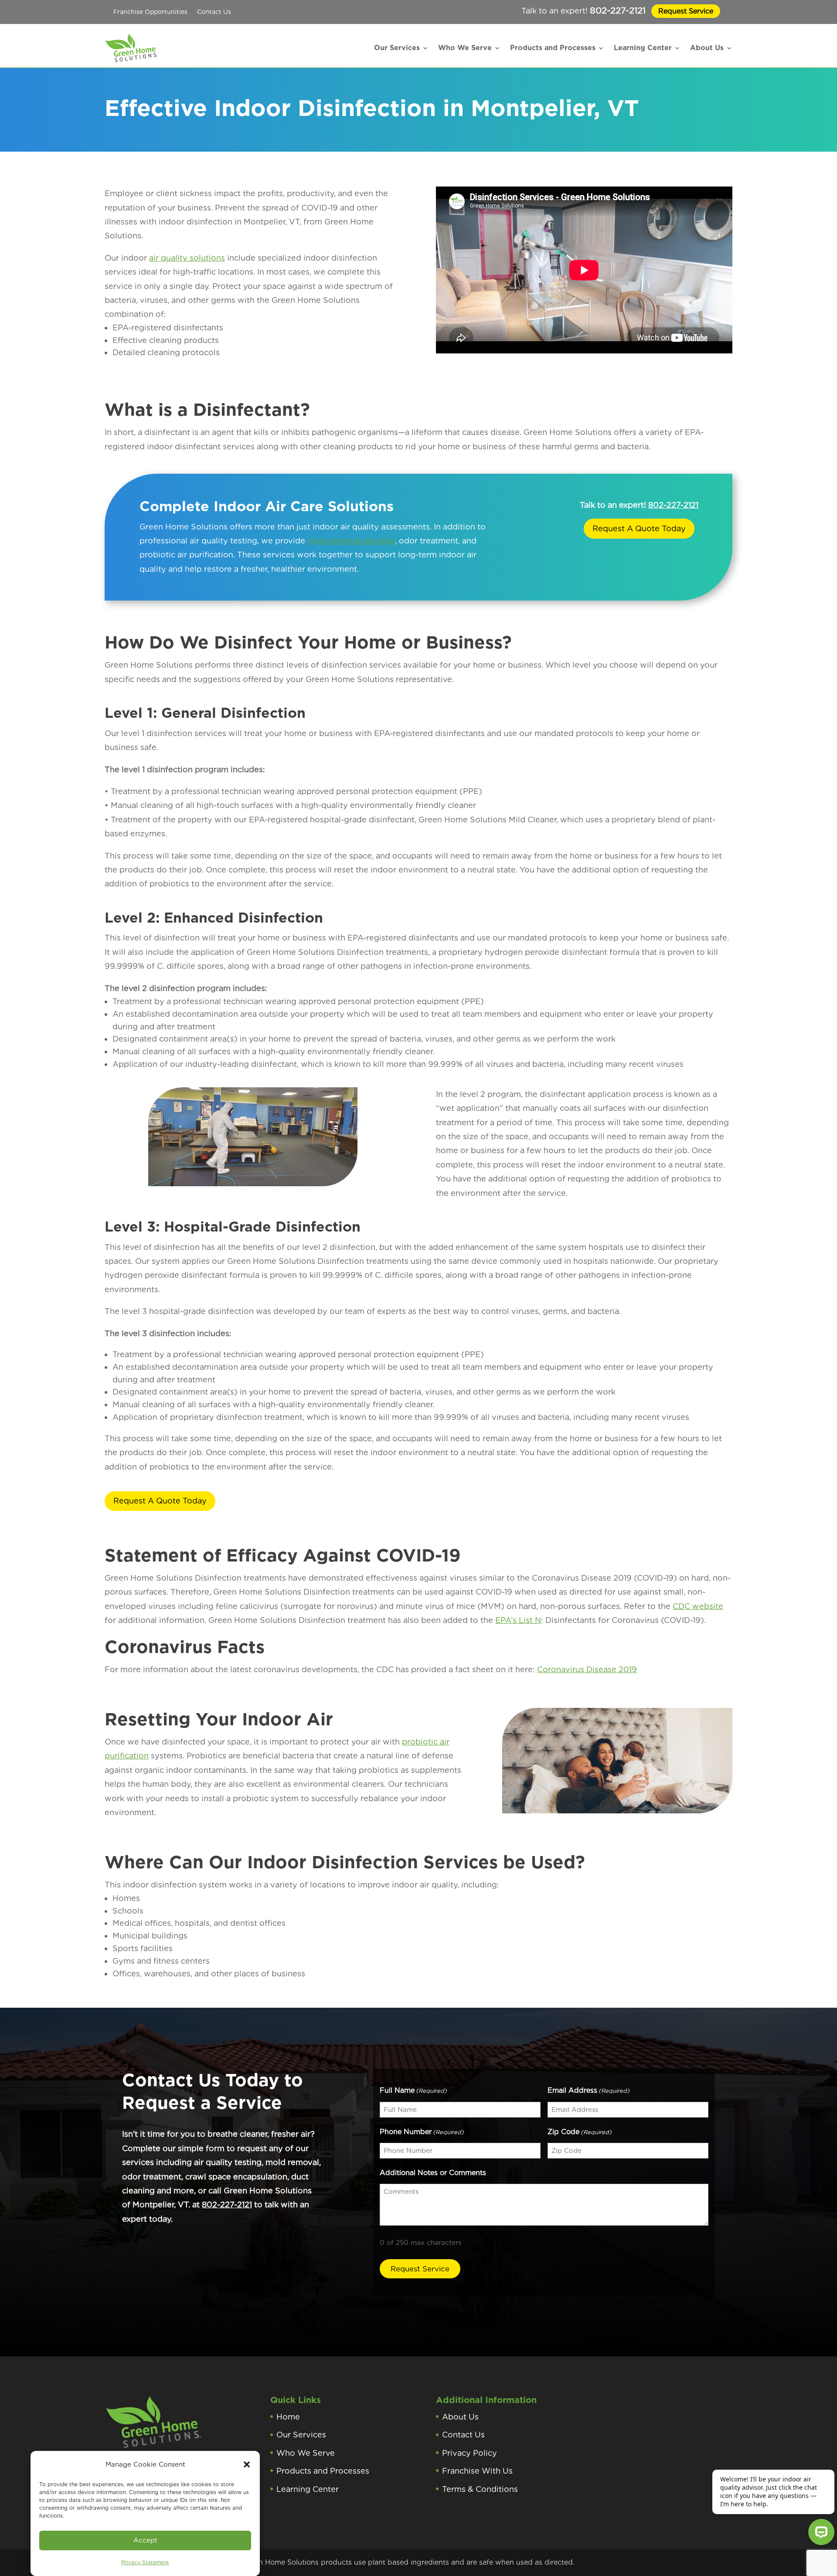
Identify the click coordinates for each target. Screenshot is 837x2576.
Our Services (397, 48)
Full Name (413, 2090)
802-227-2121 (618, 10)
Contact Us (214, 12)
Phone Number (422, 2132)
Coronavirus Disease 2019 (587, 1669)
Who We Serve (465, 48)
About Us (707, 48)
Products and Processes (553, 48)
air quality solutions (187, 258)
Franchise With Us (477, 2471)
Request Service (686, 11)
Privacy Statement (145, 2562)
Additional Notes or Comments (433, 2173)
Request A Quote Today (639, 528)
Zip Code (580, 2132)
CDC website (698, 1606)
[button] (247, 2464)
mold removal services (351, 541)
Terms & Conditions (480, 2489)
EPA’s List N (518, 1620)
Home (288, 2417)
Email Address (589, 2090)
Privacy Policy (470, 2453)
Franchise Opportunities (150, 12)
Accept (145, 2540)
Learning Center (643, 48)
